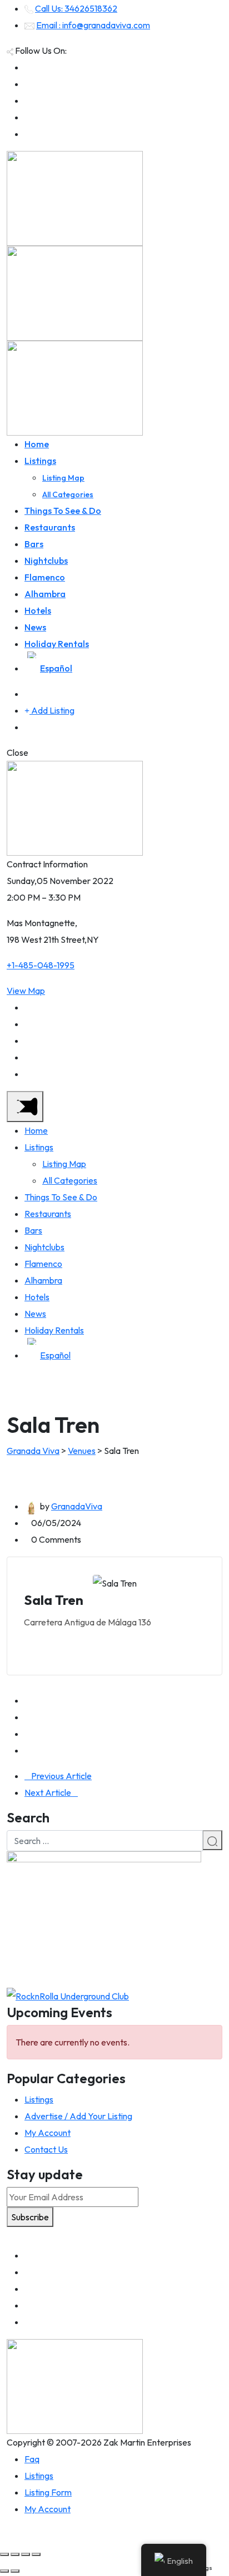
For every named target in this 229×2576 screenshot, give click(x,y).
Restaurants (50, 527)
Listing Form (48, 2492)
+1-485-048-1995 (41, 965)
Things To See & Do (63, 511)
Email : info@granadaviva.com (93, 25)
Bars (34, 544)
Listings (40, 461)
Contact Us (46, 2149)
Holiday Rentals (57, 644)
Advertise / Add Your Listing (78, 2116)
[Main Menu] (25, 1107)
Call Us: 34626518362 (76, 8)
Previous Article (61, 1776)
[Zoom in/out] (36, 2554)
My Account (48, 2133)
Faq (32, 2459)
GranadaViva (77, 1506)
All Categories (68, 494)
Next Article (48, 1792)
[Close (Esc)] (4, 2554)
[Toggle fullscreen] (26, 2554)
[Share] (15, 2554)
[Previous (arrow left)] (4, 2571)
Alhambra (45, 594)
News (35, 627)
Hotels (38, 610)
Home (37, 444)
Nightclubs (46, 560)
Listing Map (63, 478)
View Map (26, 991)
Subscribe (30, 2217)
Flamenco (45, 577)
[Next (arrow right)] (15, 2571)
